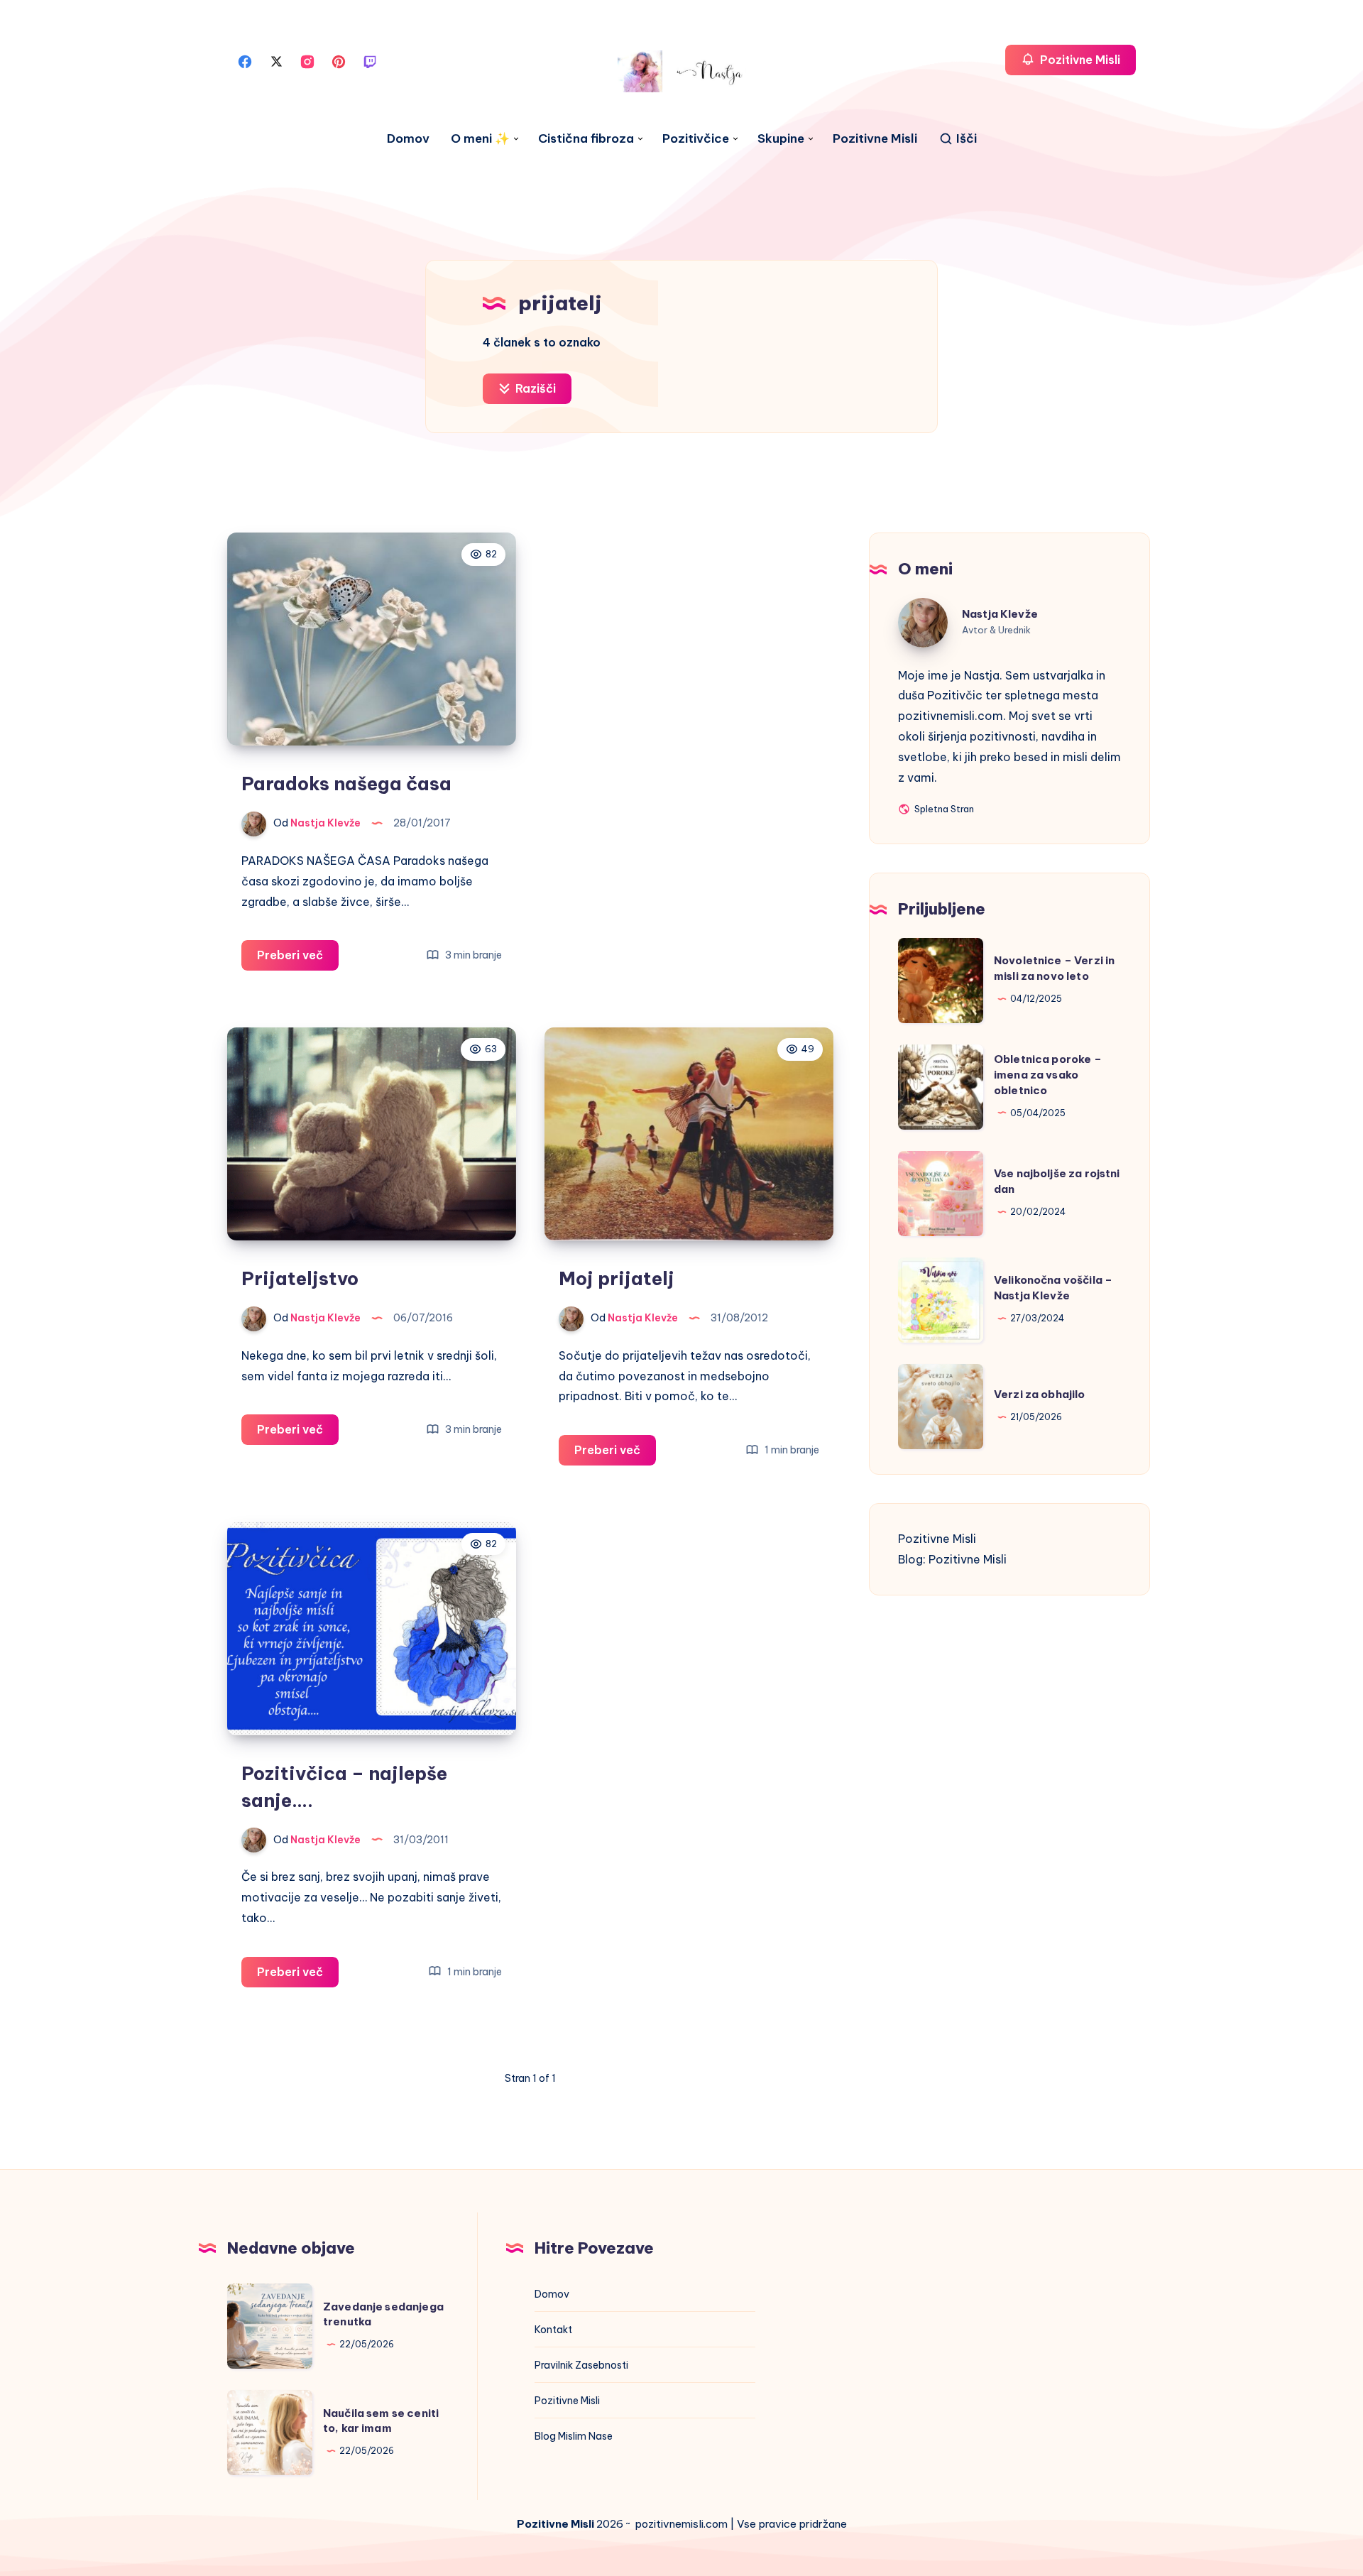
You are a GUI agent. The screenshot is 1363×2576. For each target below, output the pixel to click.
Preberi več (298, 959)
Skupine (781, 139)
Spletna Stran (943, 811)
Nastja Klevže (1000, 614)
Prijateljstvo (300, 1278)
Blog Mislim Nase (574, 2436)
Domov (408, 139)
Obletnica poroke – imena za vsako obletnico (1048, 1075)
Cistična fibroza (586, 139)
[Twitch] (370, 60)
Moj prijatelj (617, 1278)
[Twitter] (276, 60)
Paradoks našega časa (346, 784)
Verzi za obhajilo (1040, 1395)
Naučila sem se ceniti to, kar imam (381, 2421)
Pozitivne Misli (875, 139)
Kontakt (553, 2330)
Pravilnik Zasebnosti (581, 2365)
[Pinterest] (339, 60)
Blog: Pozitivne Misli (952, 1559)
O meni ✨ (480, 139)
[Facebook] (245, 60)
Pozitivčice (696, 139)
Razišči (534, 388)
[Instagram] (307, 60)
